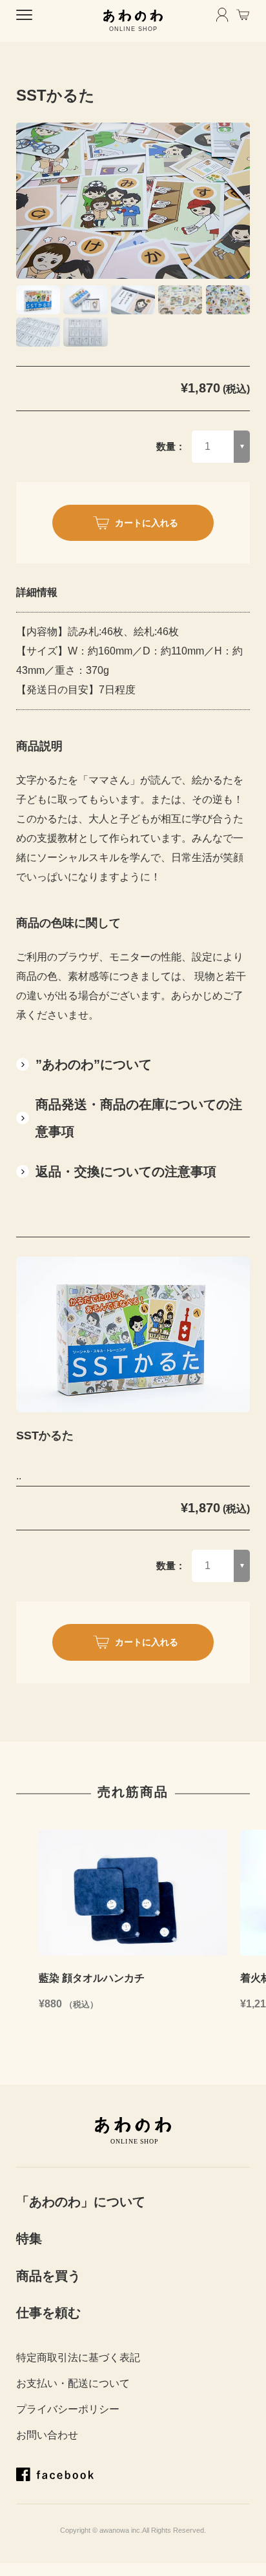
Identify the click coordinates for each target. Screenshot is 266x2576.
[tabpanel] (133, 201)
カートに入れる (147, 523)
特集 (29, 2238)
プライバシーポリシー (68, 2409)
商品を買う (48, 2276)
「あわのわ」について (81, 2202)
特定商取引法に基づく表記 (78, 2358)
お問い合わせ (47, 2435)
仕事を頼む (48, 2313)
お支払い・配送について (73, 2383)
